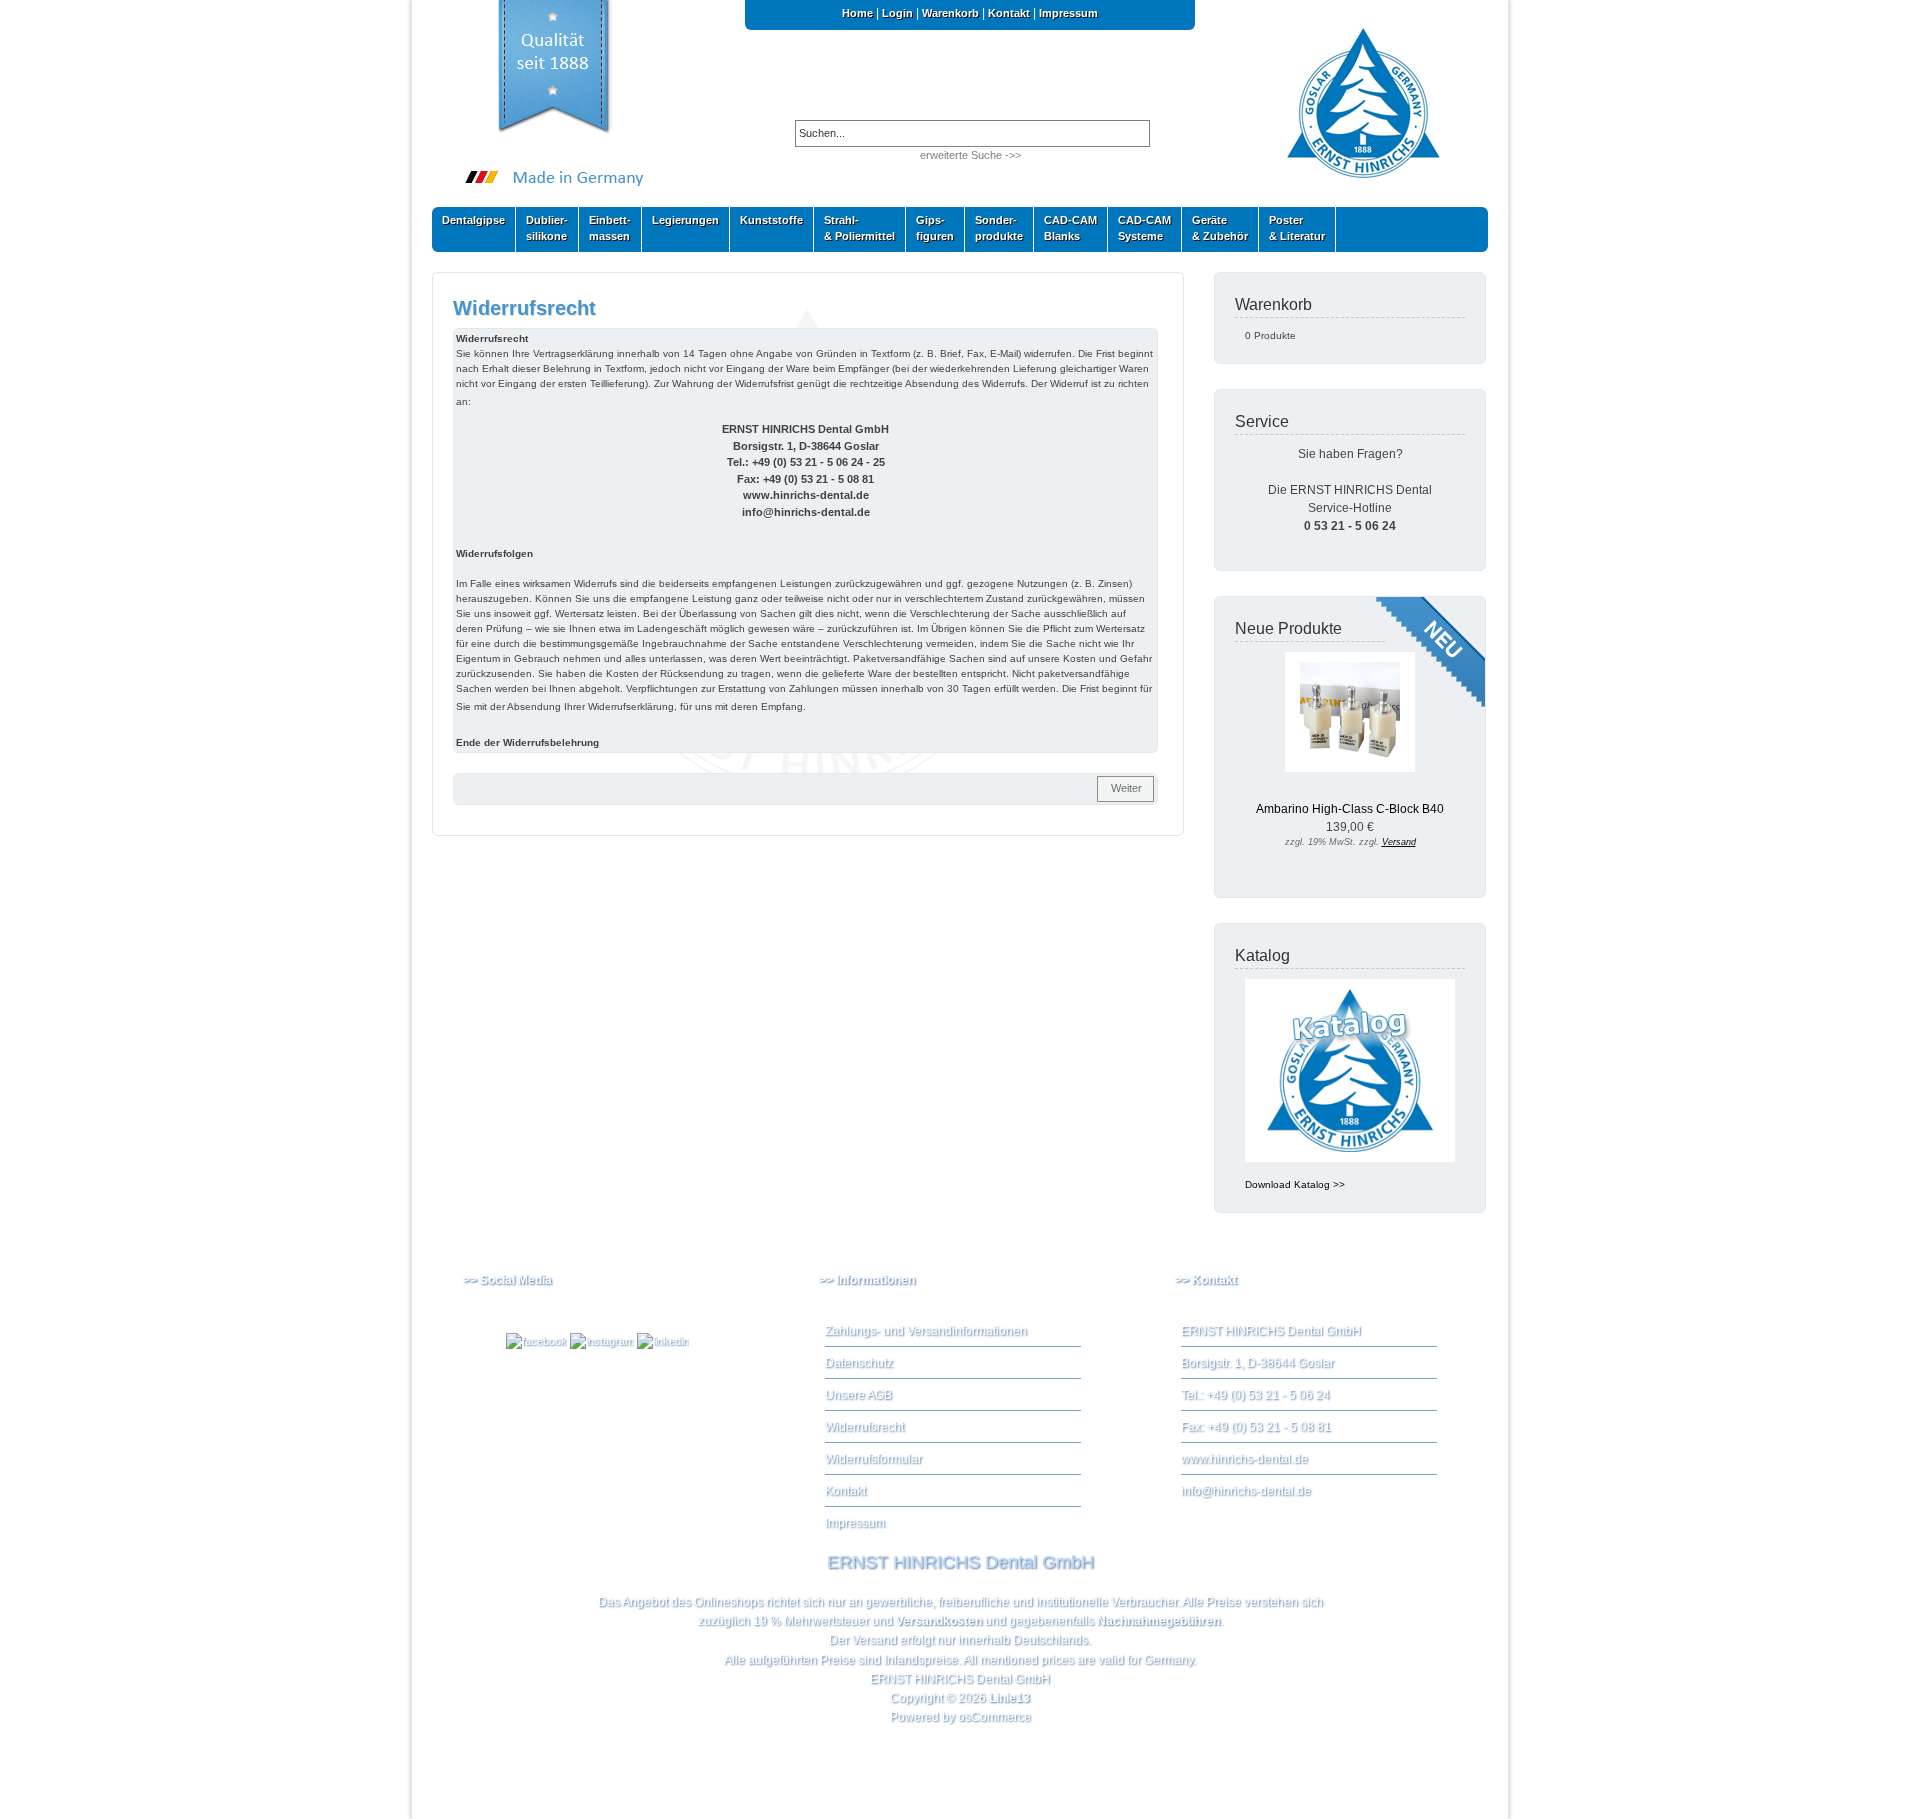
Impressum (1068, 13)
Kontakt (1009, 13)
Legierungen (680, 224)
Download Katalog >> (1295, 1184)
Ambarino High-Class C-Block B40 (1350, 809)
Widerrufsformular (873, 1459)
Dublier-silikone (542, 228)
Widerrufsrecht (864, 1427)
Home (857, 13)
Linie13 (1009, 1698)
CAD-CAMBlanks (1065, 228)
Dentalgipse (468, 224)
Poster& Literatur (1297, 228)
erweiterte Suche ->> (970, 155)
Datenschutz (859, 1363)
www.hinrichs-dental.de (1244, 1459)
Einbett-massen (605, 228)
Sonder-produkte (994, 228)
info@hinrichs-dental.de (1246, 1491)
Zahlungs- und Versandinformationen (926, 1331)
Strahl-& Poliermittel (859, 228)
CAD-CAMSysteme (1139, 228)
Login (897, 13)
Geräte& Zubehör (1215, 228)
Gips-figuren (930, 228)
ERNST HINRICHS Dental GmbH (960, 1679)
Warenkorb (950, 13)
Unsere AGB (858, 1395)
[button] (1125, 789)
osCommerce (994, 1717)
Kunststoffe (766, 224)
